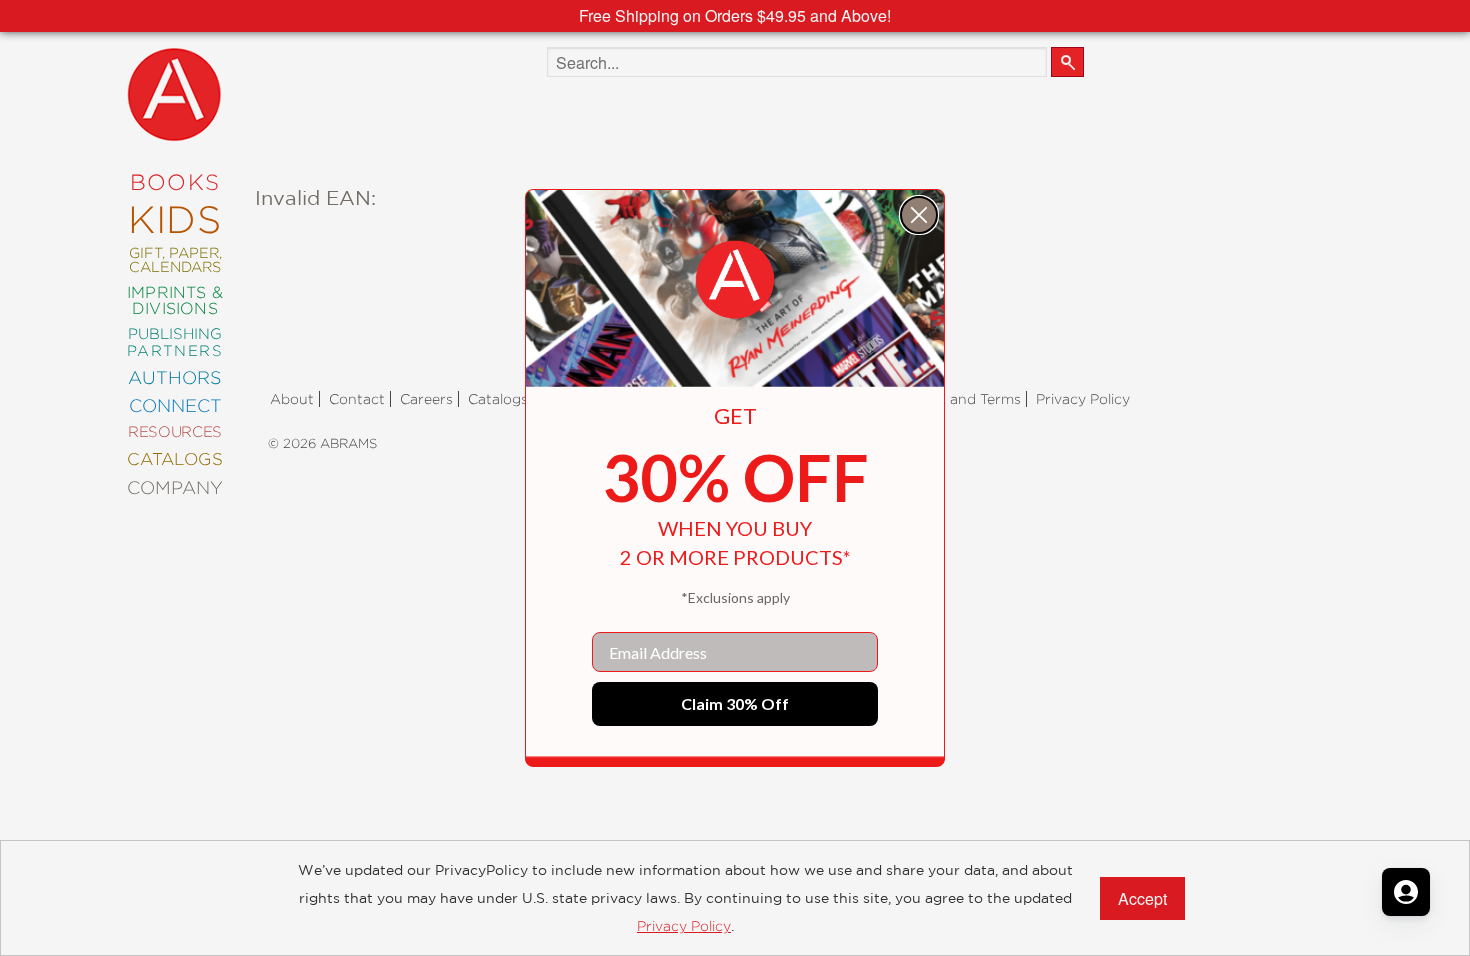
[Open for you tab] (1406, 892)
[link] (735, 280)
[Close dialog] (919, 215)
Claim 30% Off (735, 703)
